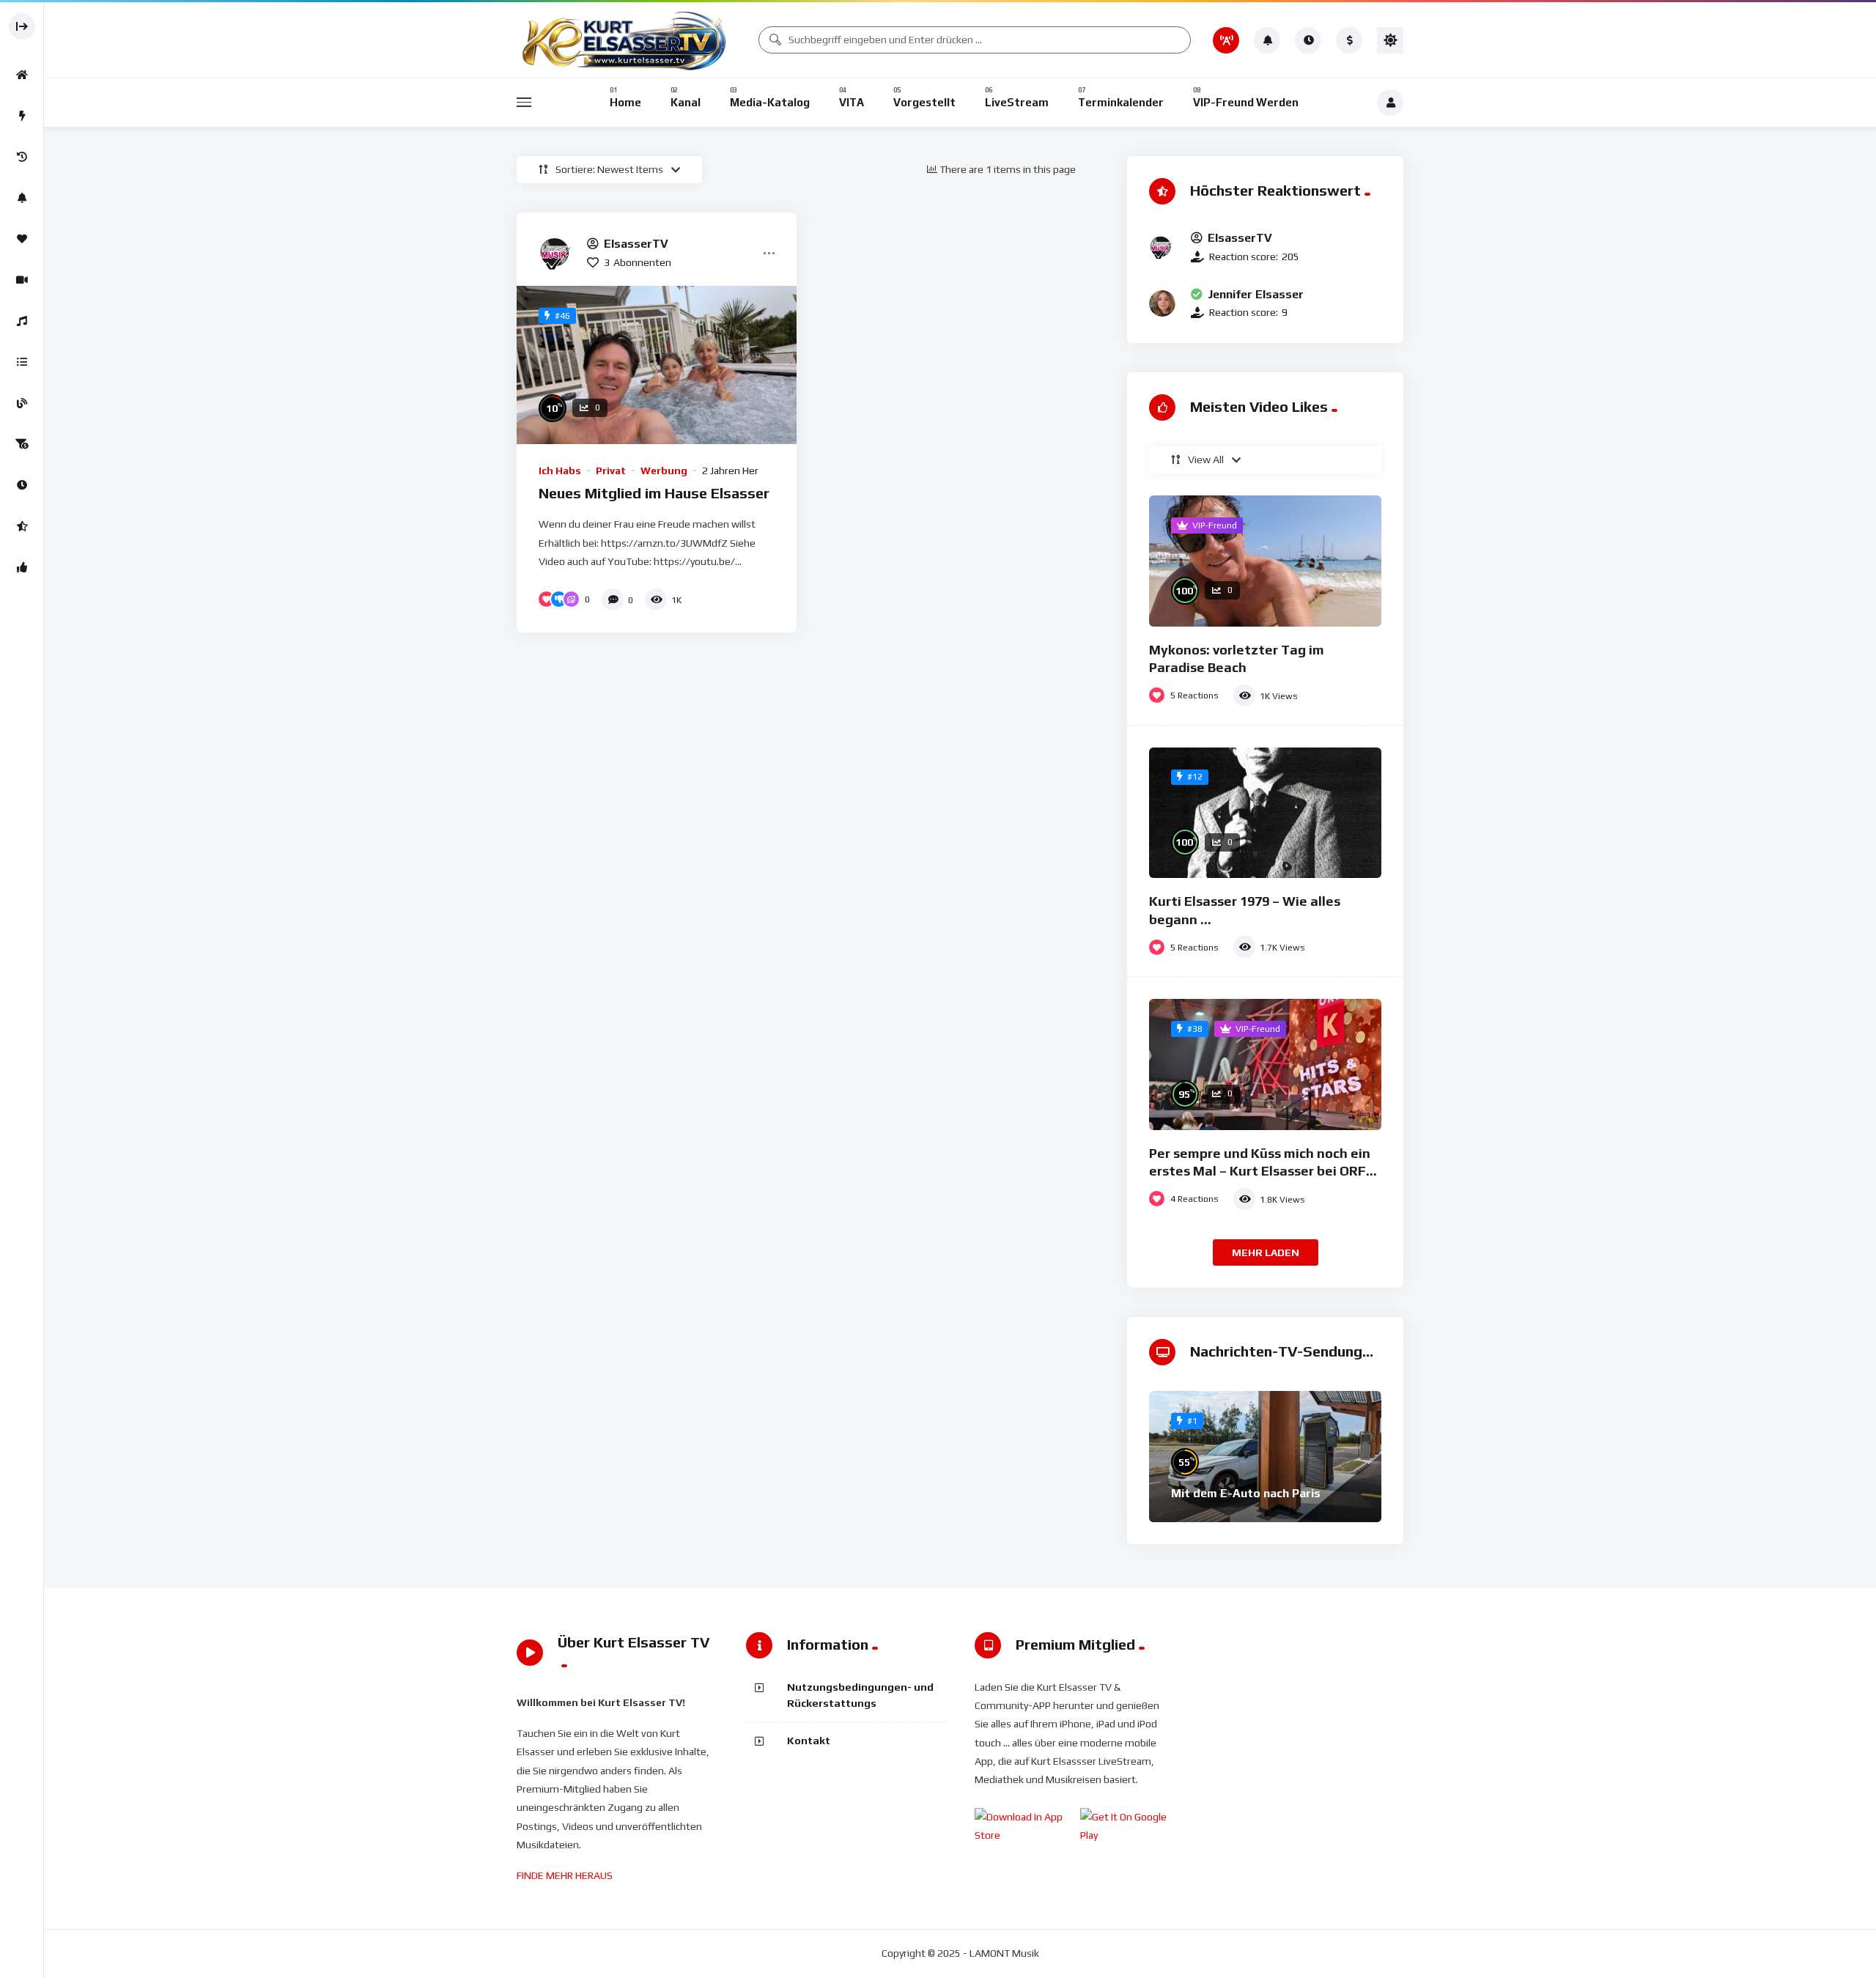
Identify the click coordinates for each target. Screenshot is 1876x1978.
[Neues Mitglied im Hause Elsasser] (657, 365)
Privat (611, 470)
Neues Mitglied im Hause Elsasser (654, 493)
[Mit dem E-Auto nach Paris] (1265, 1457)
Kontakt (809, 1741)
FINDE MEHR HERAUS (565, 1875)
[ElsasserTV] (557, 253)
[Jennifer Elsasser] (1162, 303)
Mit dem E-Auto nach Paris (1246, 1493)
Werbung (664, 470)
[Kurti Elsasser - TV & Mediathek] (627, 40)
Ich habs (560, 470)
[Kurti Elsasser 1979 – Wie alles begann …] (1265, 813)
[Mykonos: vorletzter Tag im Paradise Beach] (1265, 561)
